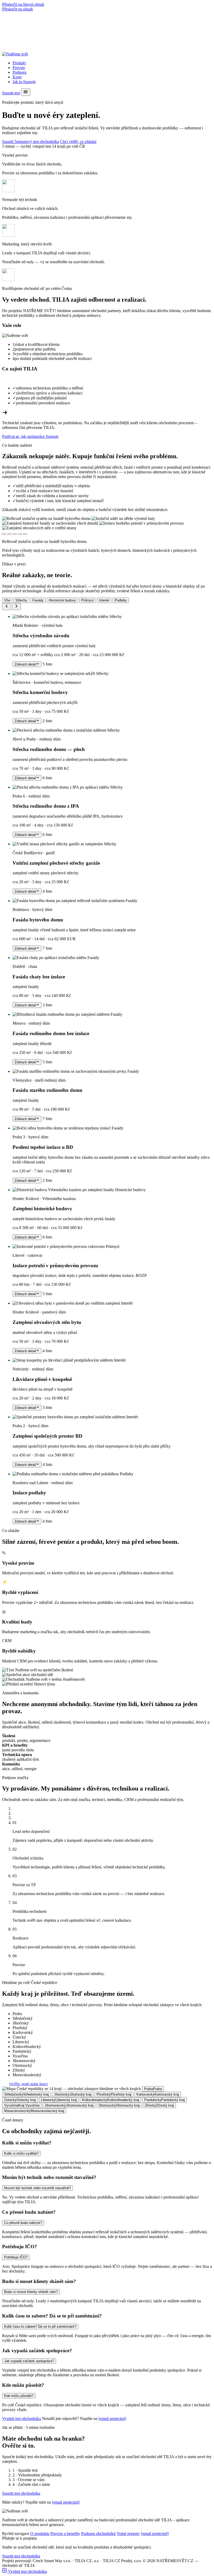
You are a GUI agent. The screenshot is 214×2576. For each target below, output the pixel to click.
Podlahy (121, 600)
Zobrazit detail (25, 664)
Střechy (21, 600)
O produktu (40, 2534)
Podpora (19, 72)
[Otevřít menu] (26, 92)
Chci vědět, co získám (78, 142)
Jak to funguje (24, 82)
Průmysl (87, 600)
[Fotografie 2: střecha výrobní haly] (9, 534)
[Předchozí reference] (7, 607)
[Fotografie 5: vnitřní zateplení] (25, 534)
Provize (19, 68)
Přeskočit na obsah (17, 9)
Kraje (17, 77)
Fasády (38, 600)
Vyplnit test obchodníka (22, 2419)
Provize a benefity (65, 2534)
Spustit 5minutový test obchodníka (31, 142)
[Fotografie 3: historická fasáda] (15, 534)
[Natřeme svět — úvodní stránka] (15, 54)
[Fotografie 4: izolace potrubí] (20, 534)
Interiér (104, 600)
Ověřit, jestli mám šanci (29, 2084)
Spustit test (11, 93)
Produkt (19, 63)
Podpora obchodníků (98, 2534)
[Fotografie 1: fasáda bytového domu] (4, 534)
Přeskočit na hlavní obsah (23, 4)
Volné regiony (128, 2534)
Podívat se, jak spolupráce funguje (30, 436)
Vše (7, 600)
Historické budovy (62, 600)
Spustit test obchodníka (21, 2493)
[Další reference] (16, 607)
